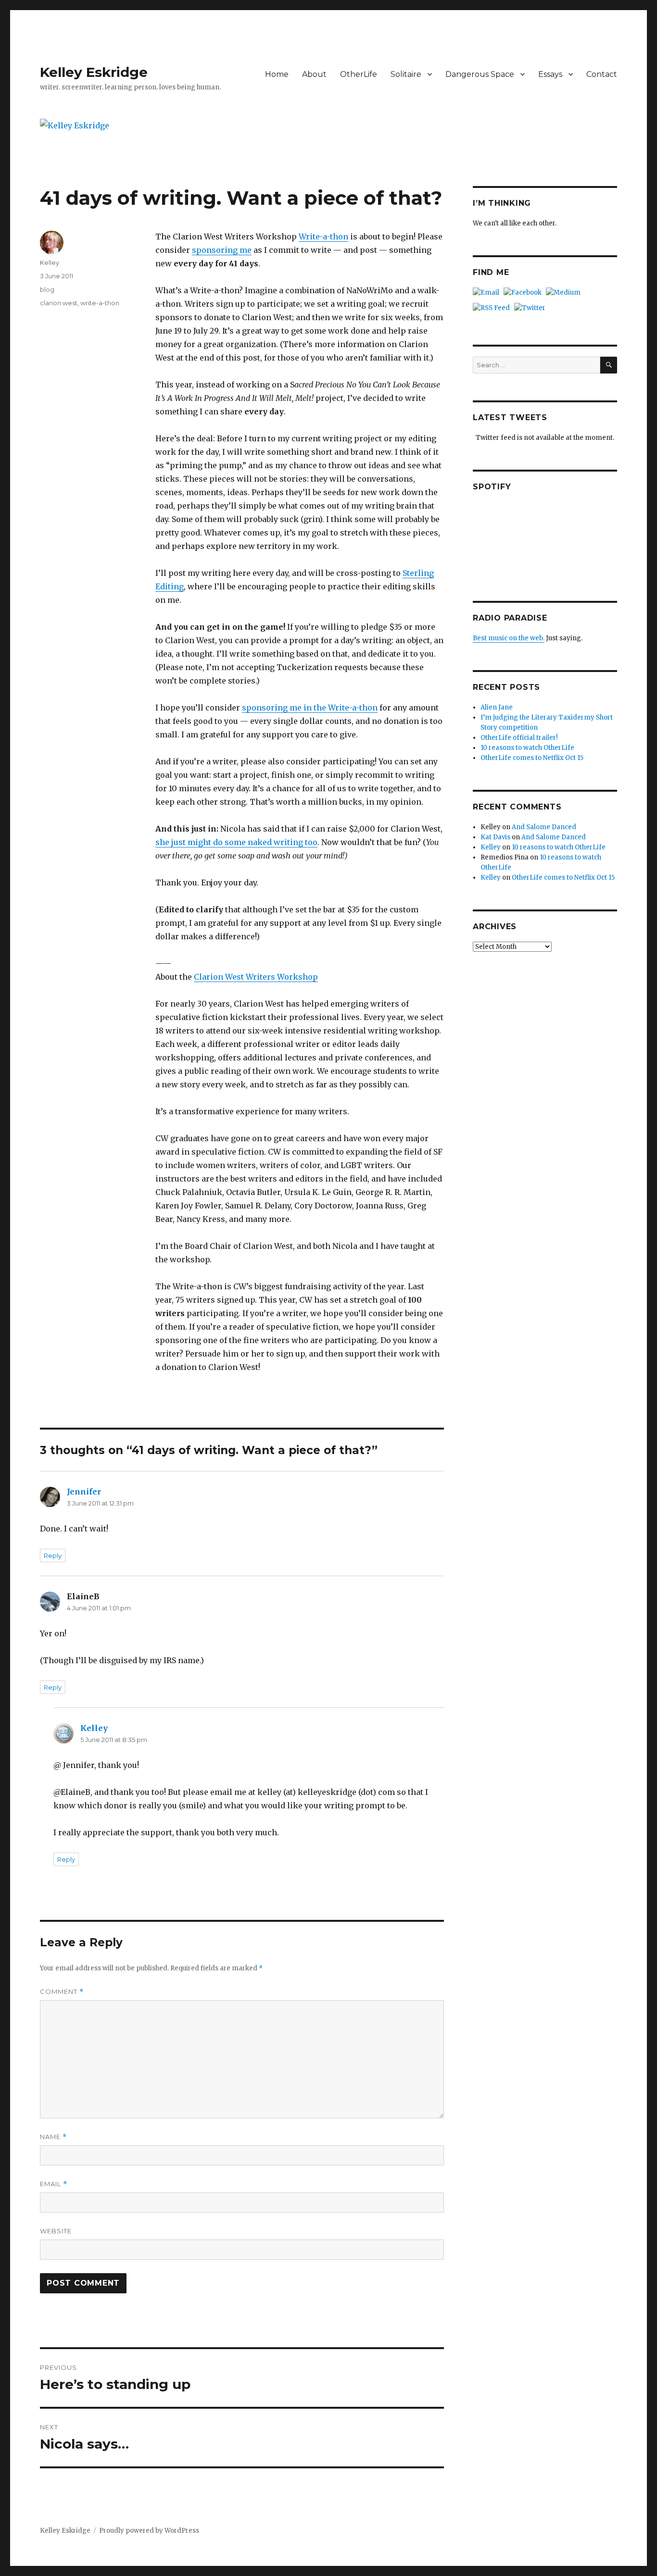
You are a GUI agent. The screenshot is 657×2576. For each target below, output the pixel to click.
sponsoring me (222, 250)
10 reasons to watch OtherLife (527, 748)
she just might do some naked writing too (236, 842)
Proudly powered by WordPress (149, 2531)
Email (54, 2184)
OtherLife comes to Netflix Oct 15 (532, 758)
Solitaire (406, 74)
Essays (550, 74)
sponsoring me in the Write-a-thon (310, 708)
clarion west (59, 303)
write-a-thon (100, 303)
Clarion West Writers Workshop (256, 977)
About (314, 74)
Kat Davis (495, 837)
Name (53, 2137)
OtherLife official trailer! (519, 738)
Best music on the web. (509, 638)
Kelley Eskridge (94, 72)
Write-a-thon (323, 236)
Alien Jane (497, 707)
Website (56, 2231)
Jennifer (84, 1492)
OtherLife (359, 74)
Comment (62, 1992)
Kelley (50, 262)
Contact (602, 74)
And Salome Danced (544, 827)
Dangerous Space (480, 74)
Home (277, 74)
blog (47, 289)
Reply (53, 1556)
